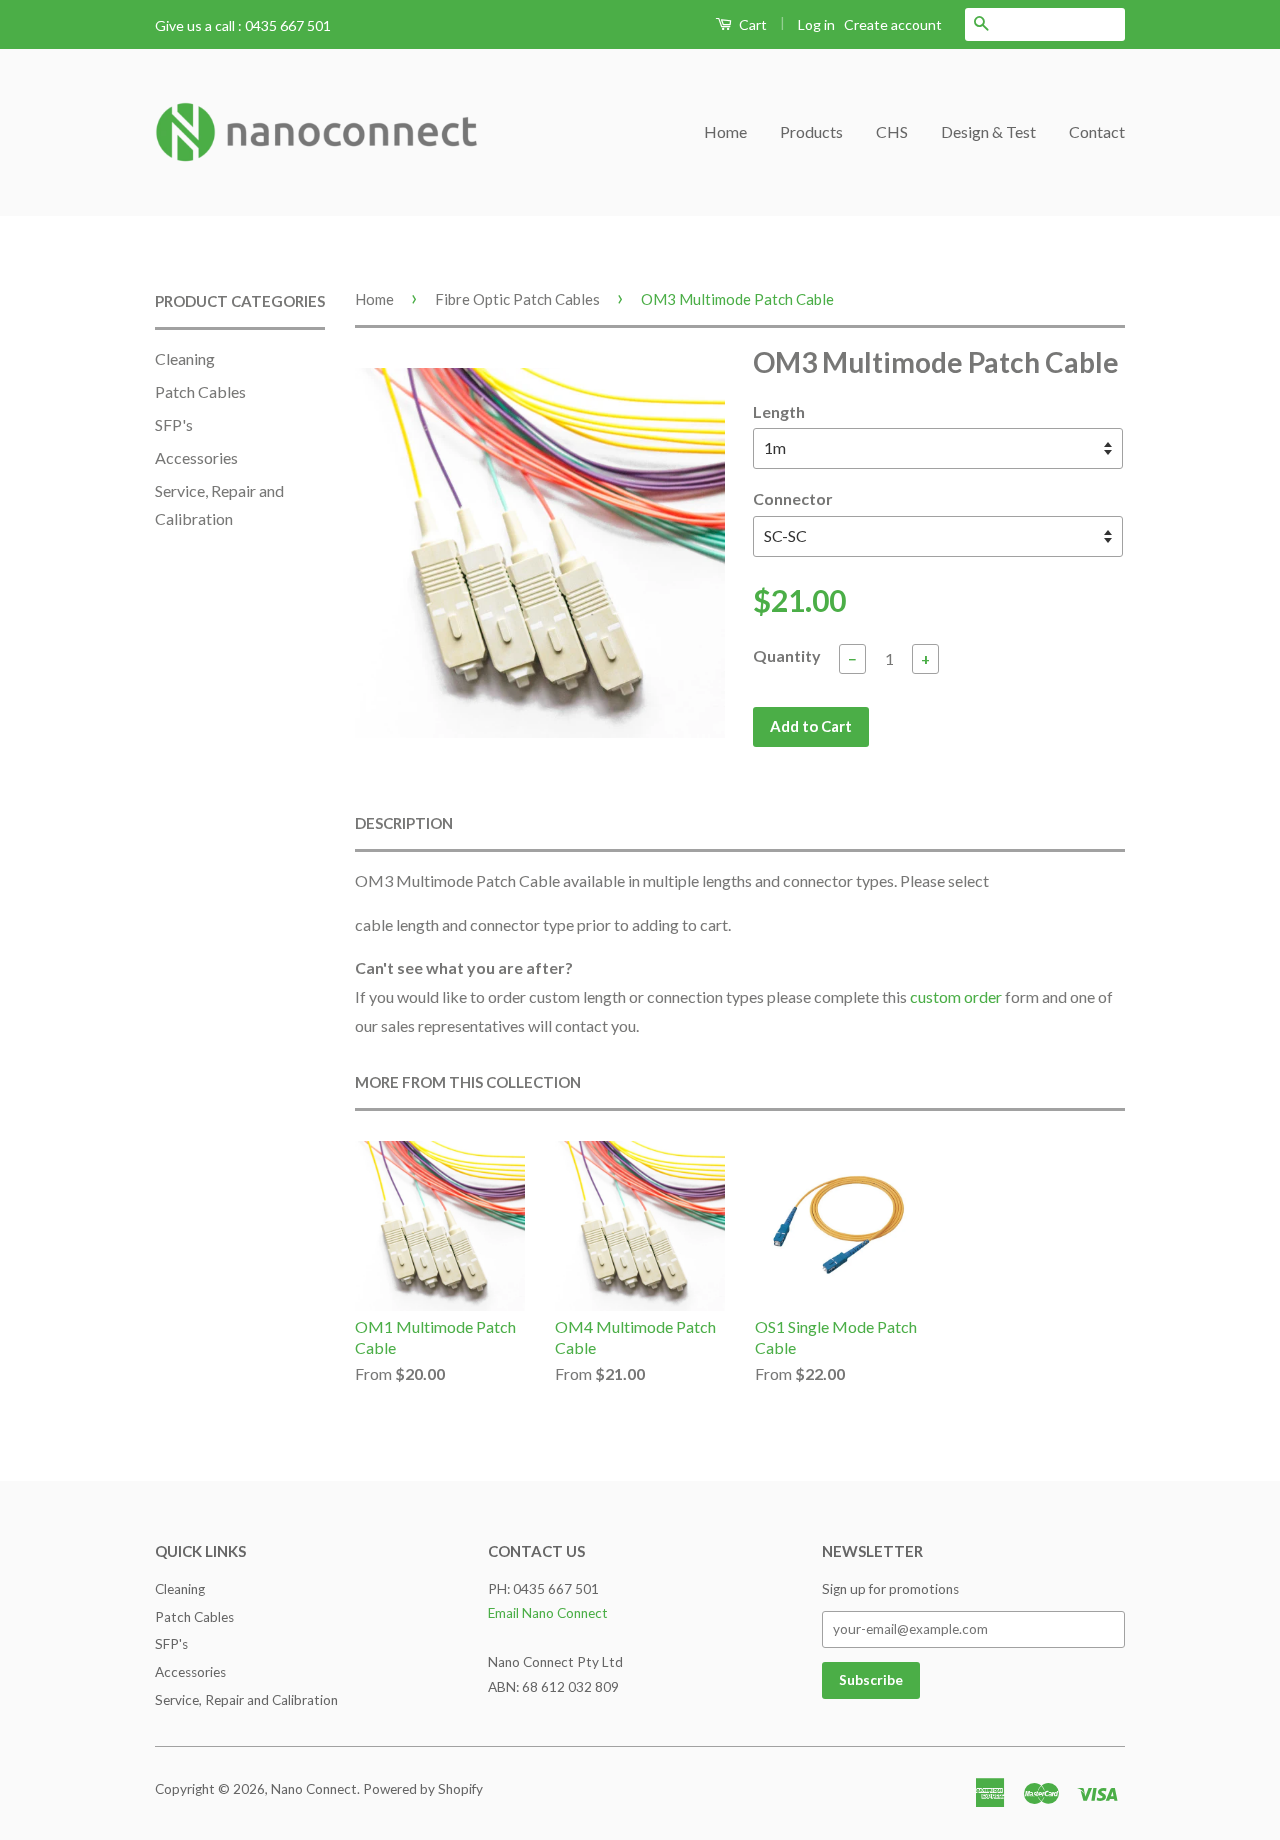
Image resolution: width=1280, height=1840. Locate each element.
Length (779, 411)
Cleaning (185, 358)
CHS (892, 131)
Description (404, 823)
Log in (816, 24)
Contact (1097, 131)
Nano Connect (314, 1789)
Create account (893, 24)
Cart (751, 24)
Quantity (787, 655)
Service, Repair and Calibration (246, 1700)
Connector (793, 498)
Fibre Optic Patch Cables (517, 299)
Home (725, 131)
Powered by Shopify (423, 1789)
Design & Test (988, 131)
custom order (956, 996)
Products (811, 131)
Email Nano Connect (548, 1613)
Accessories (196, 457)
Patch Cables (200, 391)
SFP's (174, 424)
